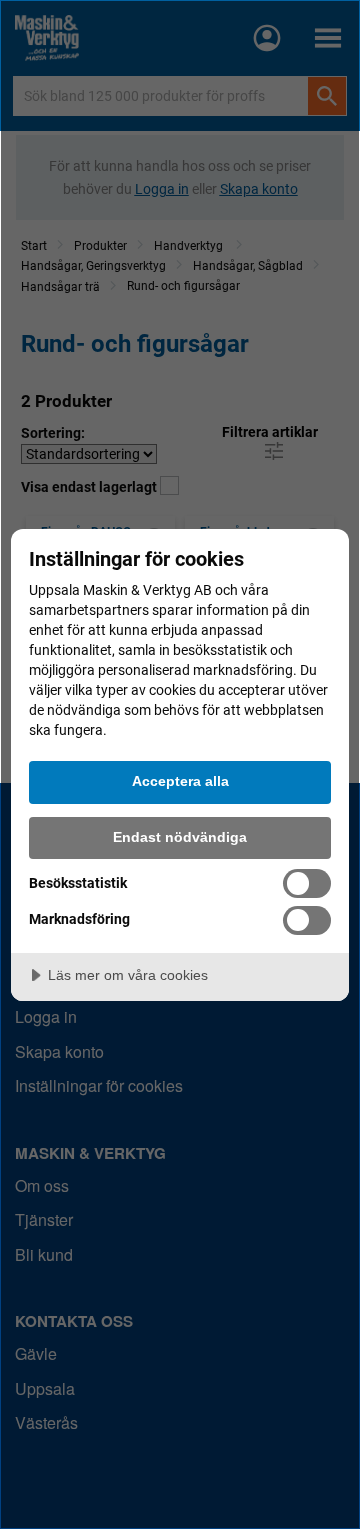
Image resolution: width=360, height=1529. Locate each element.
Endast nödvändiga (180, 837)
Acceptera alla (180, 781)
